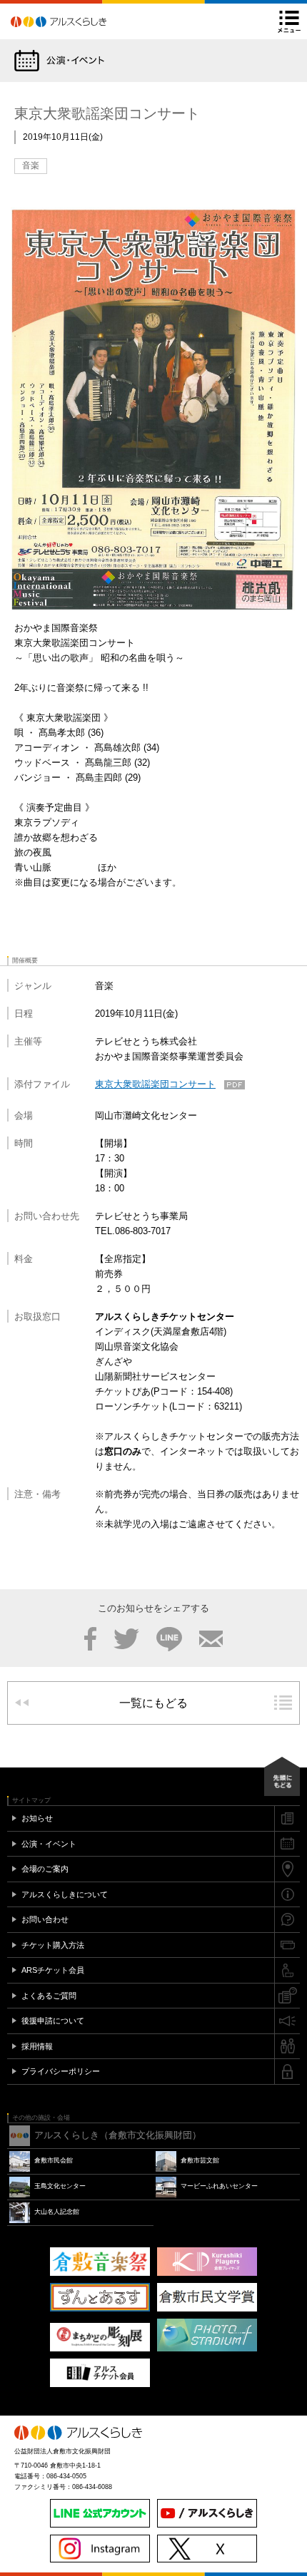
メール (211, 1639)
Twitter (126, 1639)
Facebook (90, 1639)
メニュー (289, 21)
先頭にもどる (282, 1776)
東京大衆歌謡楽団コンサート (155, 1084)
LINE (169, 1639)
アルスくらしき (84, 21)
